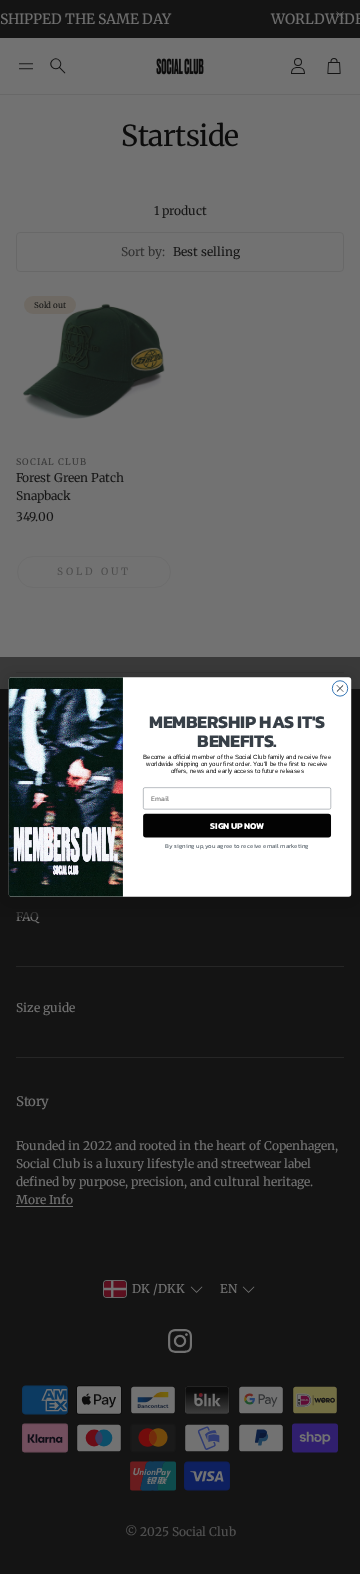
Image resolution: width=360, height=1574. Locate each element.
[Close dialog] (339, 688)
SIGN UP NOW (237, 825)
